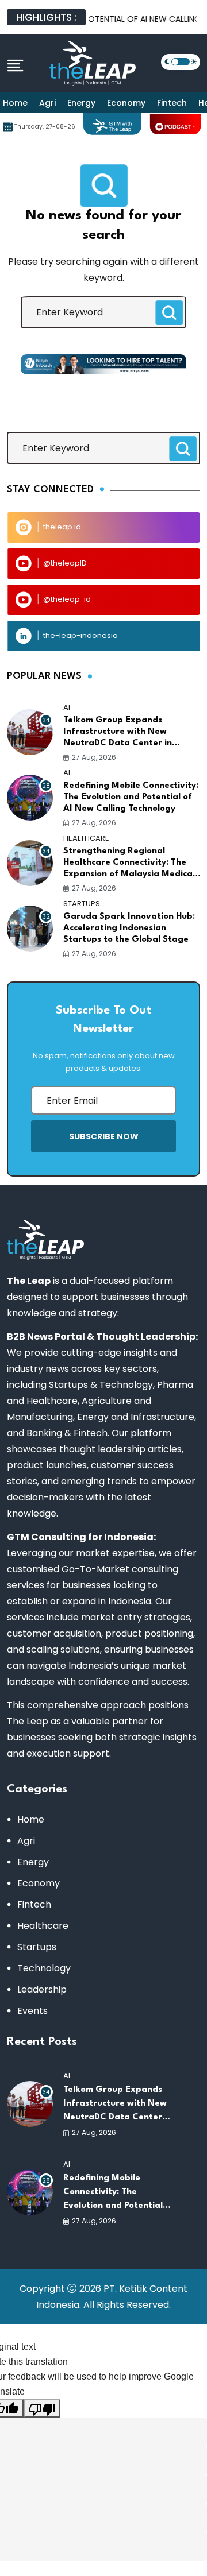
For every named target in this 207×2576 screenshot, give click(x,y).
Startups (37, 1947)
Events (32, 2011)
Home (15, 103)
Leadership (42, 1989)
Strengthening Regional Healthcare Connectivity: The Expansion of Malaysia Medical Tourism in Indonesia (129, 864)
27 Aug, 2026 (94, 757)
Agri (47, 103)
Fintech (172, 103)
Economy (126, 103)
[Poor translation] (42, 2408)
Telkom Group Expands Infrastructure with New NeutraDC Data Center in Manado (118, 733)
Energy (81, 103)
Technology (44, 1968)
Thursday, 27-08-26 (45, 127)
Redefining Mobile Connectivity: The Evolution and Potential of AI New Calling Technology (131, 797)
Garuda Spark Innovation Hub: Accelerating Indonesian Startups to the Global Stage (129, 928)
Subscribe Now (104, 1136)
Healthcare (43, 1926)
